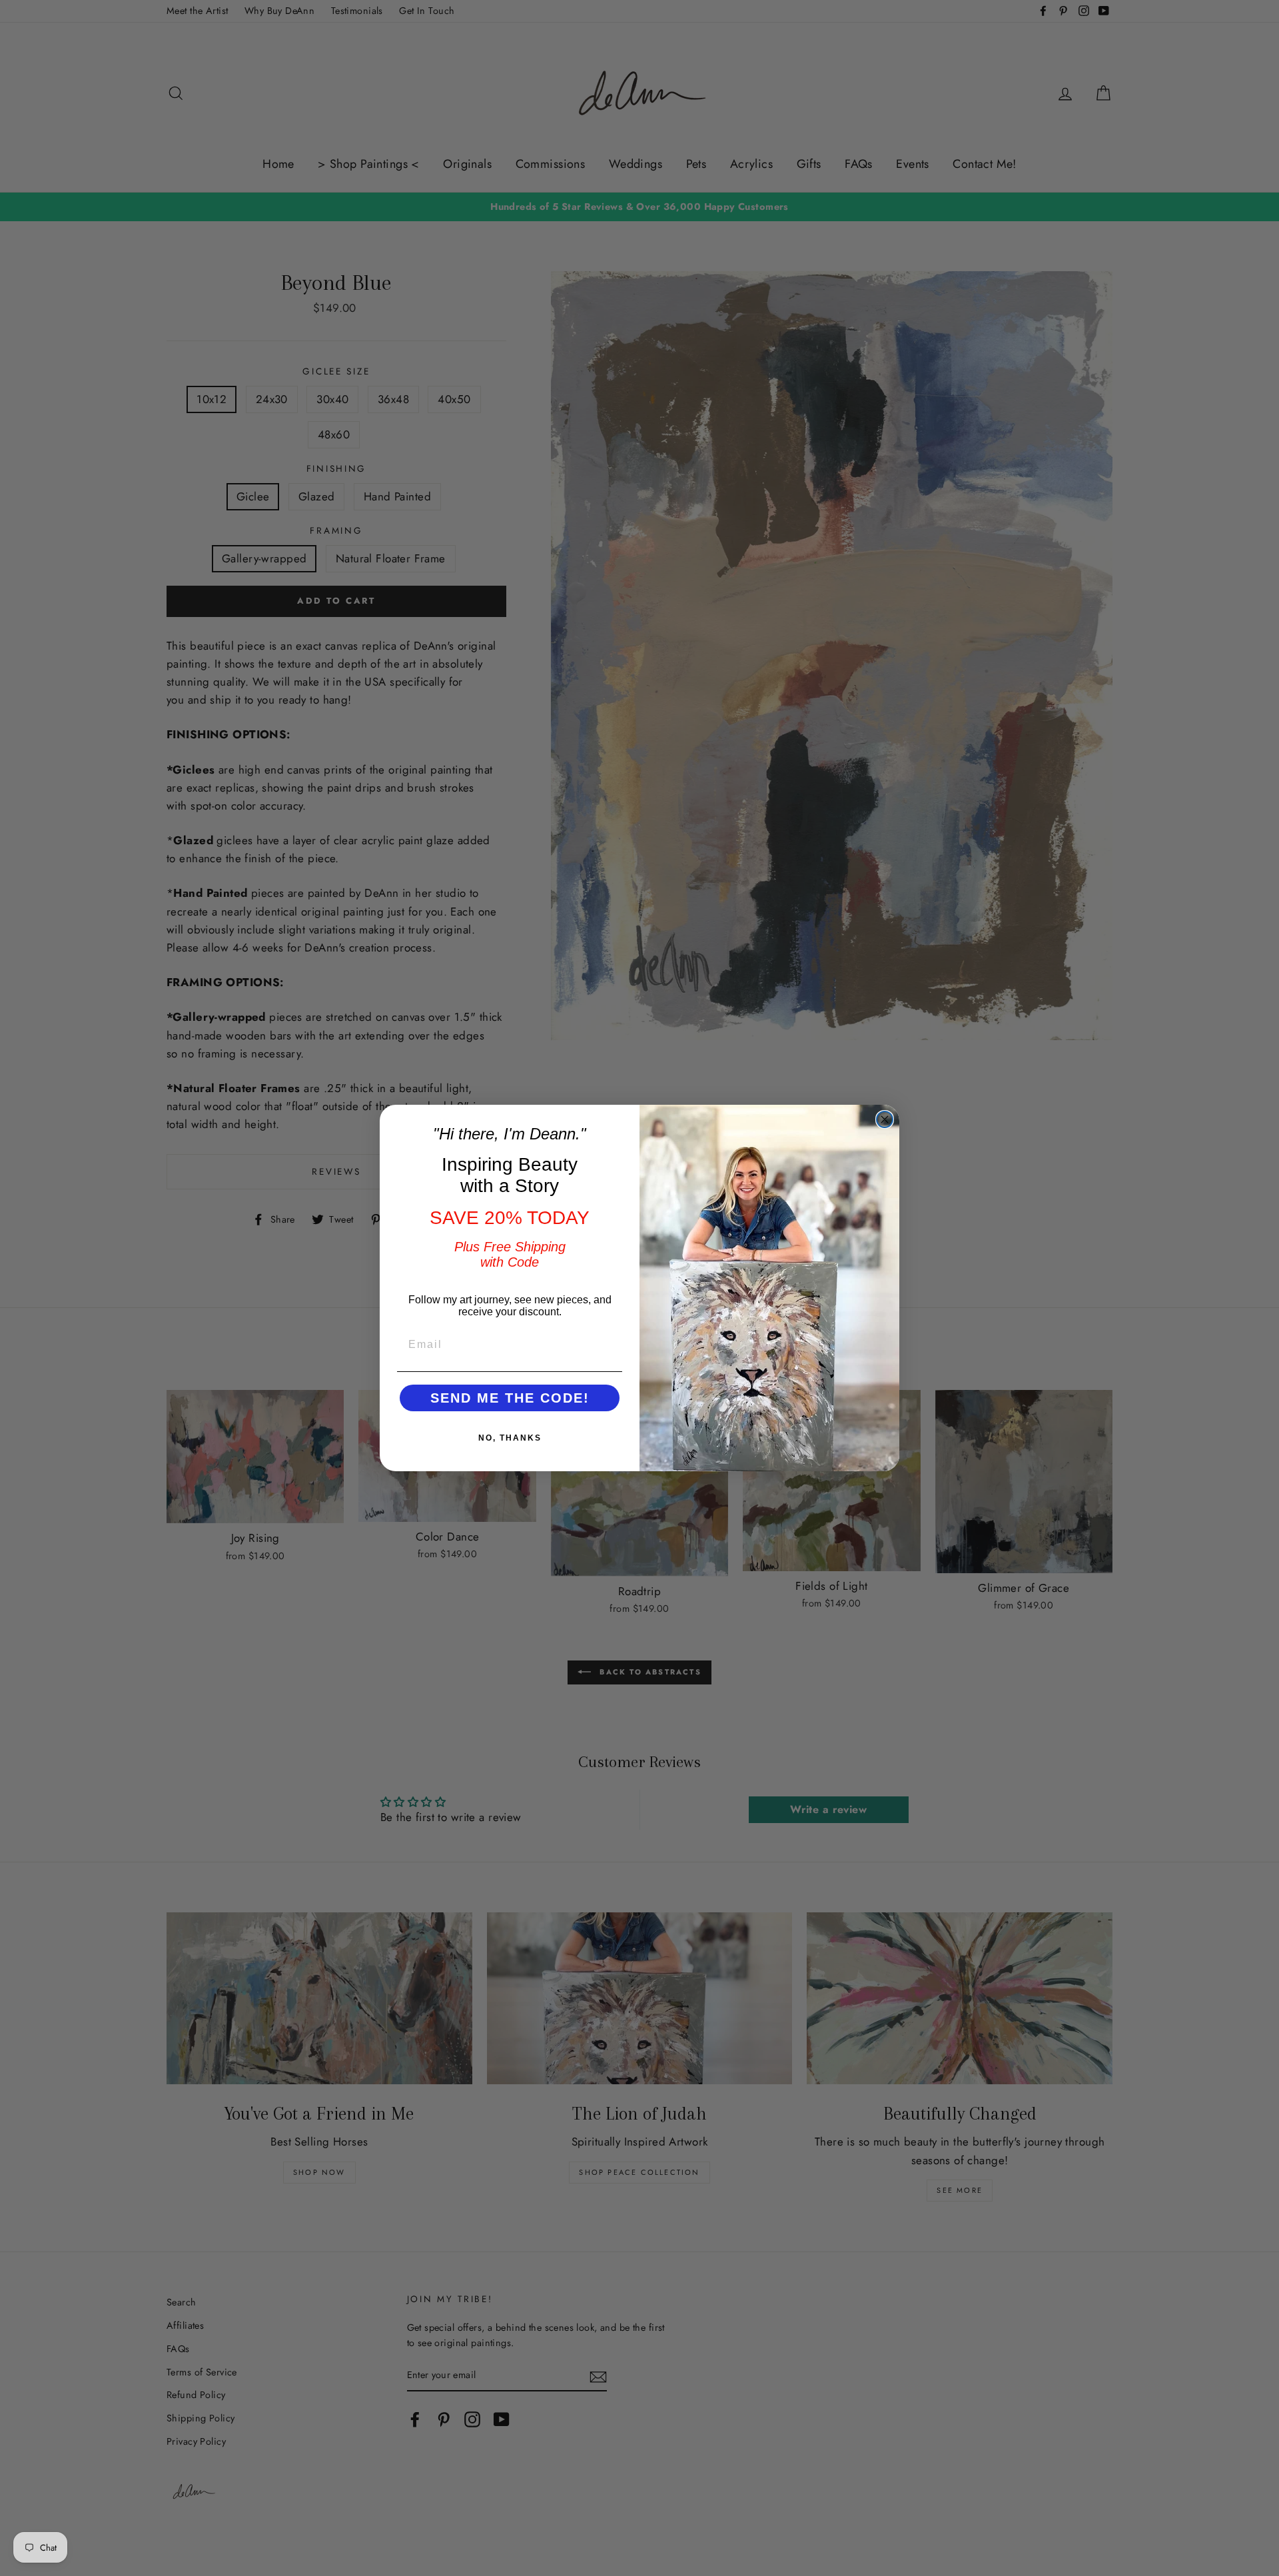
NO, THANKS (510, 1438)
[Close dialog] (885, 1119)
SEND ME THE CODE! (510, 1398)
